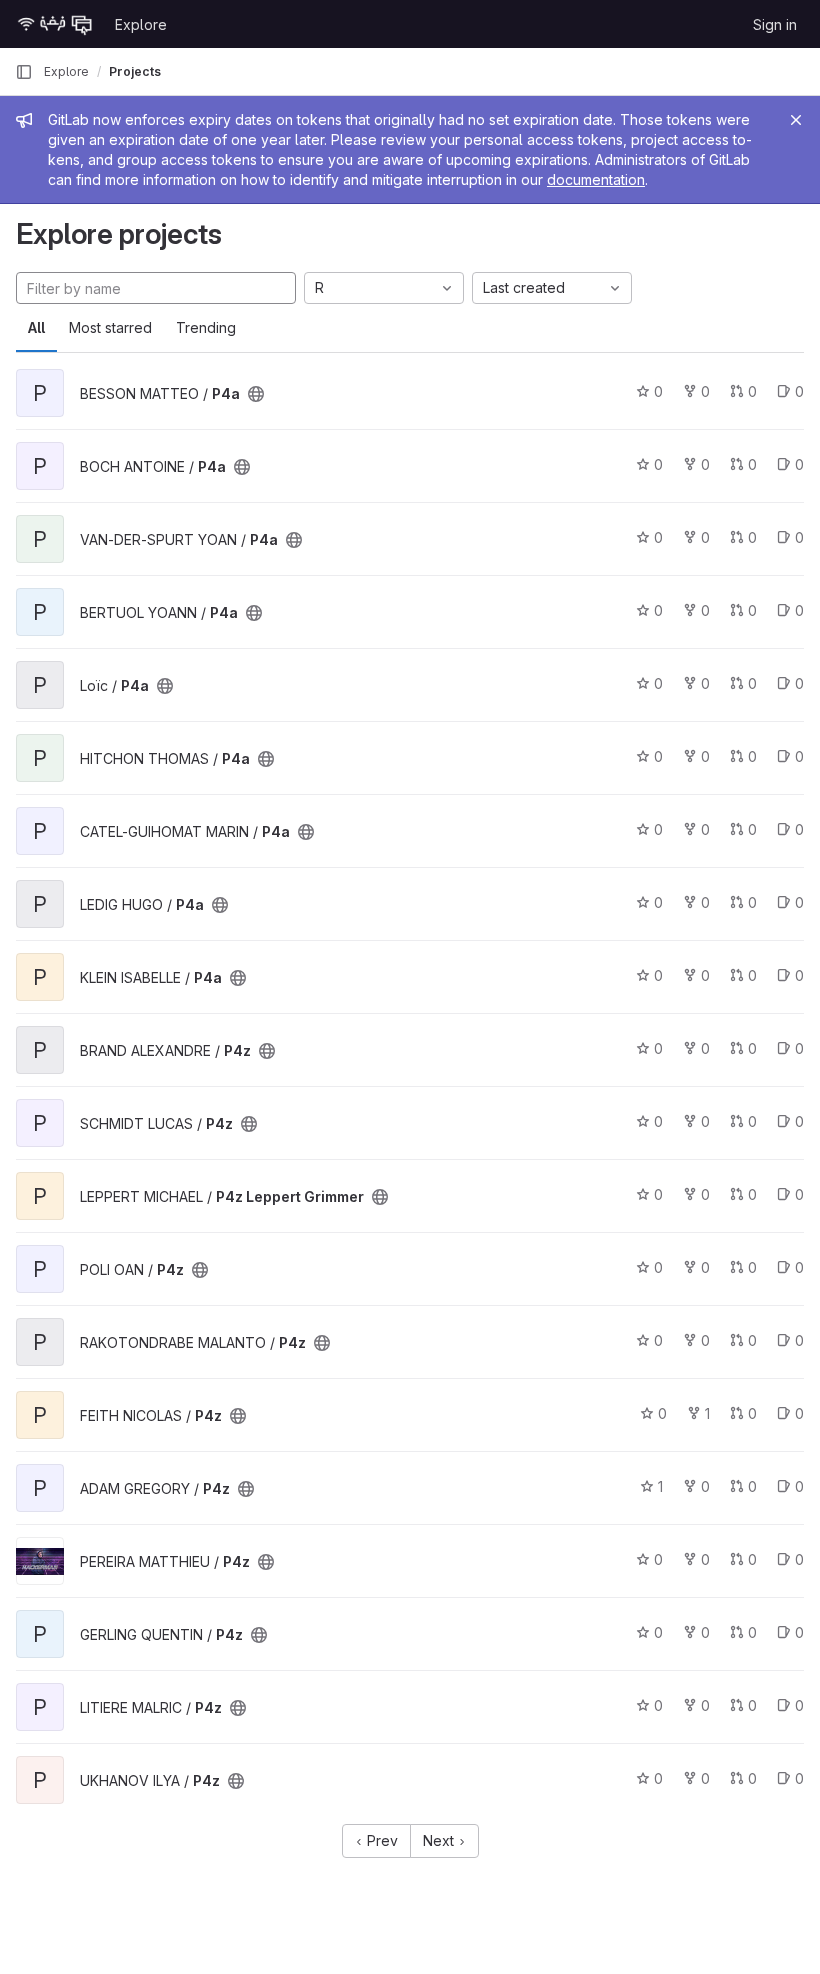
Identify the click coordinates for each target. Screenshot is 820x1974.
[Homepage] (55, 24)
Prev (380, 1840)
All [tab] (36, 327)
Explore (141, 24)
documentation (596, 179)
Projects (135, 71)
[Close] (796, 120)
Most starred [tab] (110, 327)
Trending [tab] (206, 327)
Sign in (775, 24)
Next (440, 1840)
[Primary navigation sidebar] (24, 72)
